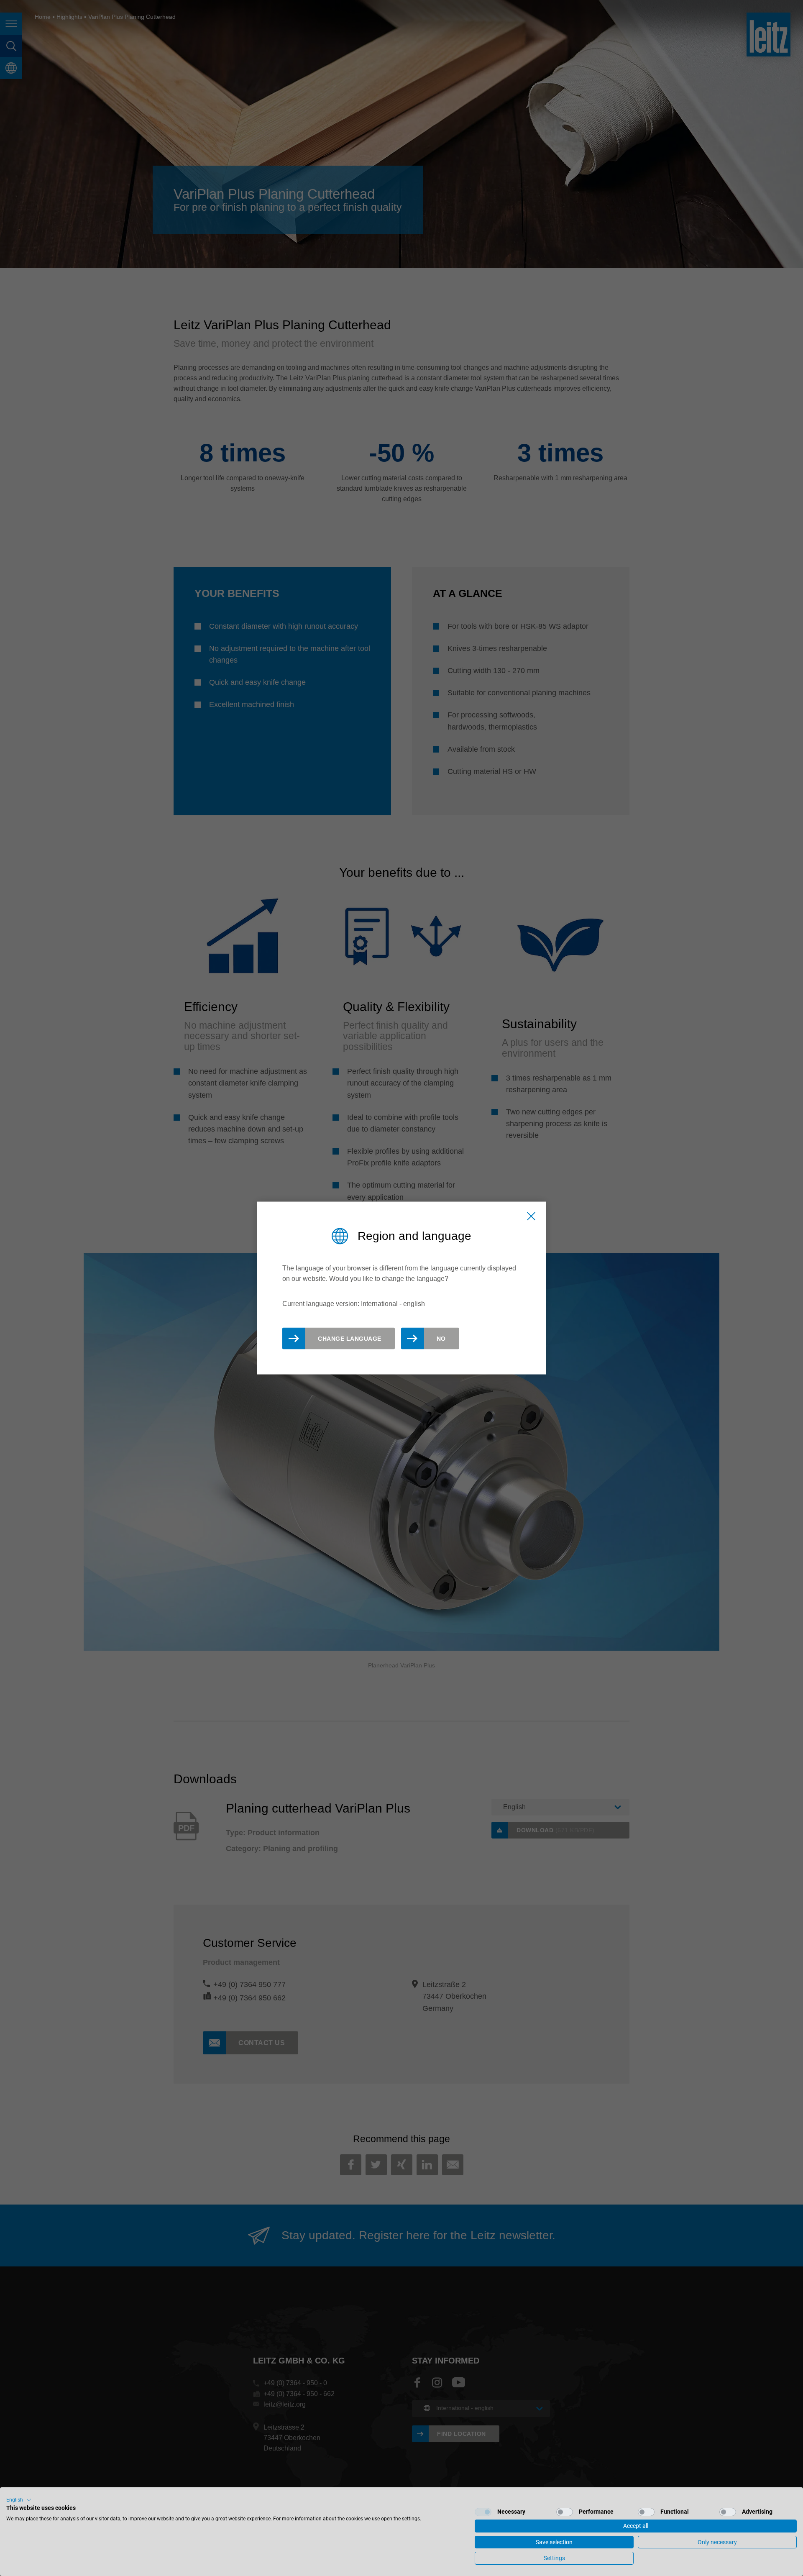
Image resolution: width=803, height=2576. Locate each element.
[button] (19, 2500)
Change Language (350, 1338)
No (441, 1338)
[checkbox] (483, 2512)
